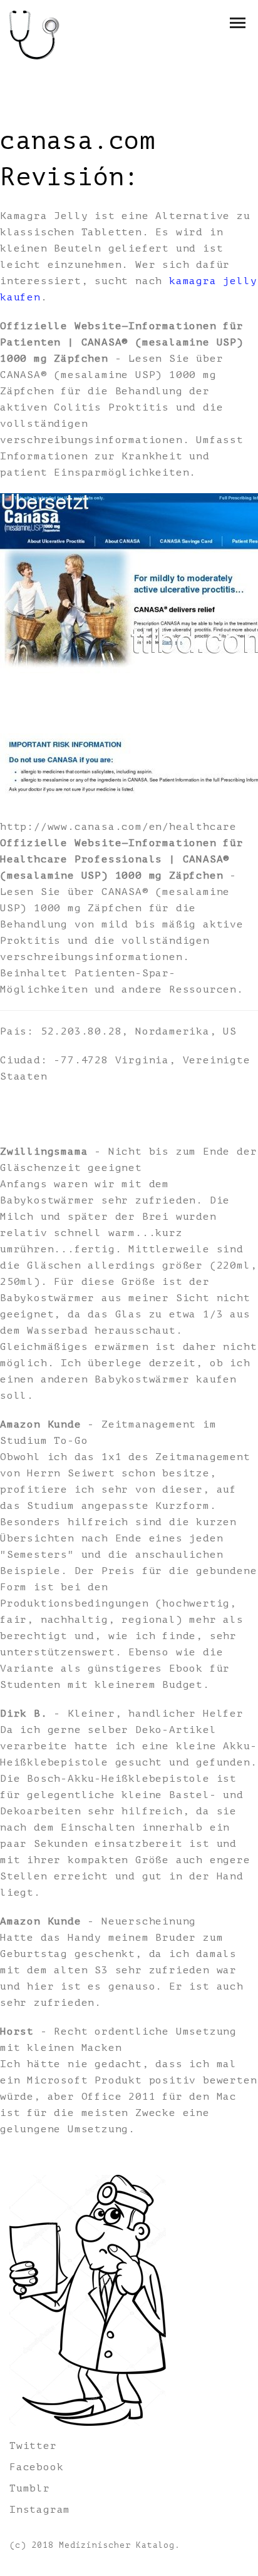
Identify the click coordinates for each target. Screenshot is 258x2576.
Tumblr (30, 2488)
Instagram (40, 2510)
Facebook (36, 2467)
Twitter (33, 2446)
